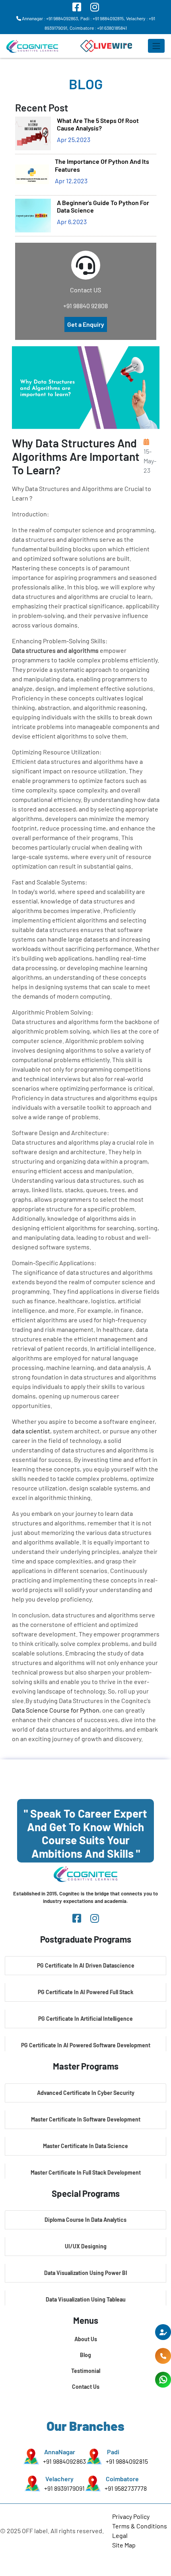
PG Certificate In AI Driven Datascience (86, 1965)
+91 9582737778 (126, 2488)
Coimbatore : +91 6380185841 (98, 28)
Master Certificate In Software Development (86, 2119)
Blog (85, 2355)
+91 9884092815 (127, 2461)
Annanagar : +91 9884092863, (50, 18)
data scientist (31, 1431)
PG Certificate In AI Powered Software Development (86, 2045)
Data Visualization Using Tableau (86, 2299)
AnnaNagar (60, 2452)
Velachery (59, 2479)
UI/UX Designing (86, 2246)
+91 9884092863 (64, 2461)
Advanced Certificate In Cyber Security (86, 2093)
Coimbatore (122, 2479)
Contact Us (86, 2387)
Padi (113, 2452)
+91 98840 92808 (85, 306)
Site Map (124, 2545)
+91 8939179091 (64, 2488)
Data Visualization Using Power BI (86, 2273)
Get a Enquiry (86, 324)
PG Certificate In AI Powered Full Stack (85, 1992)
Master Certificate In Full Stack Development (86, 2172)
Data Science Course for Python (56, 1710)
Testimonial (86, 2371)
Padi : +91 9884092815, (103, 18)
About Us (86, 2339)
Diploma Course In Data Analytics (85, 2220)
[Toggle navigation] (156, 46)
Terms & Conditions (140, 2526)
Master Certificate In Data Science (85, 2146)
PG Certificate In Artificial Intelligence (85, 2019)
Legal (120, 2535)
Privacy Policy (131, 2516)
